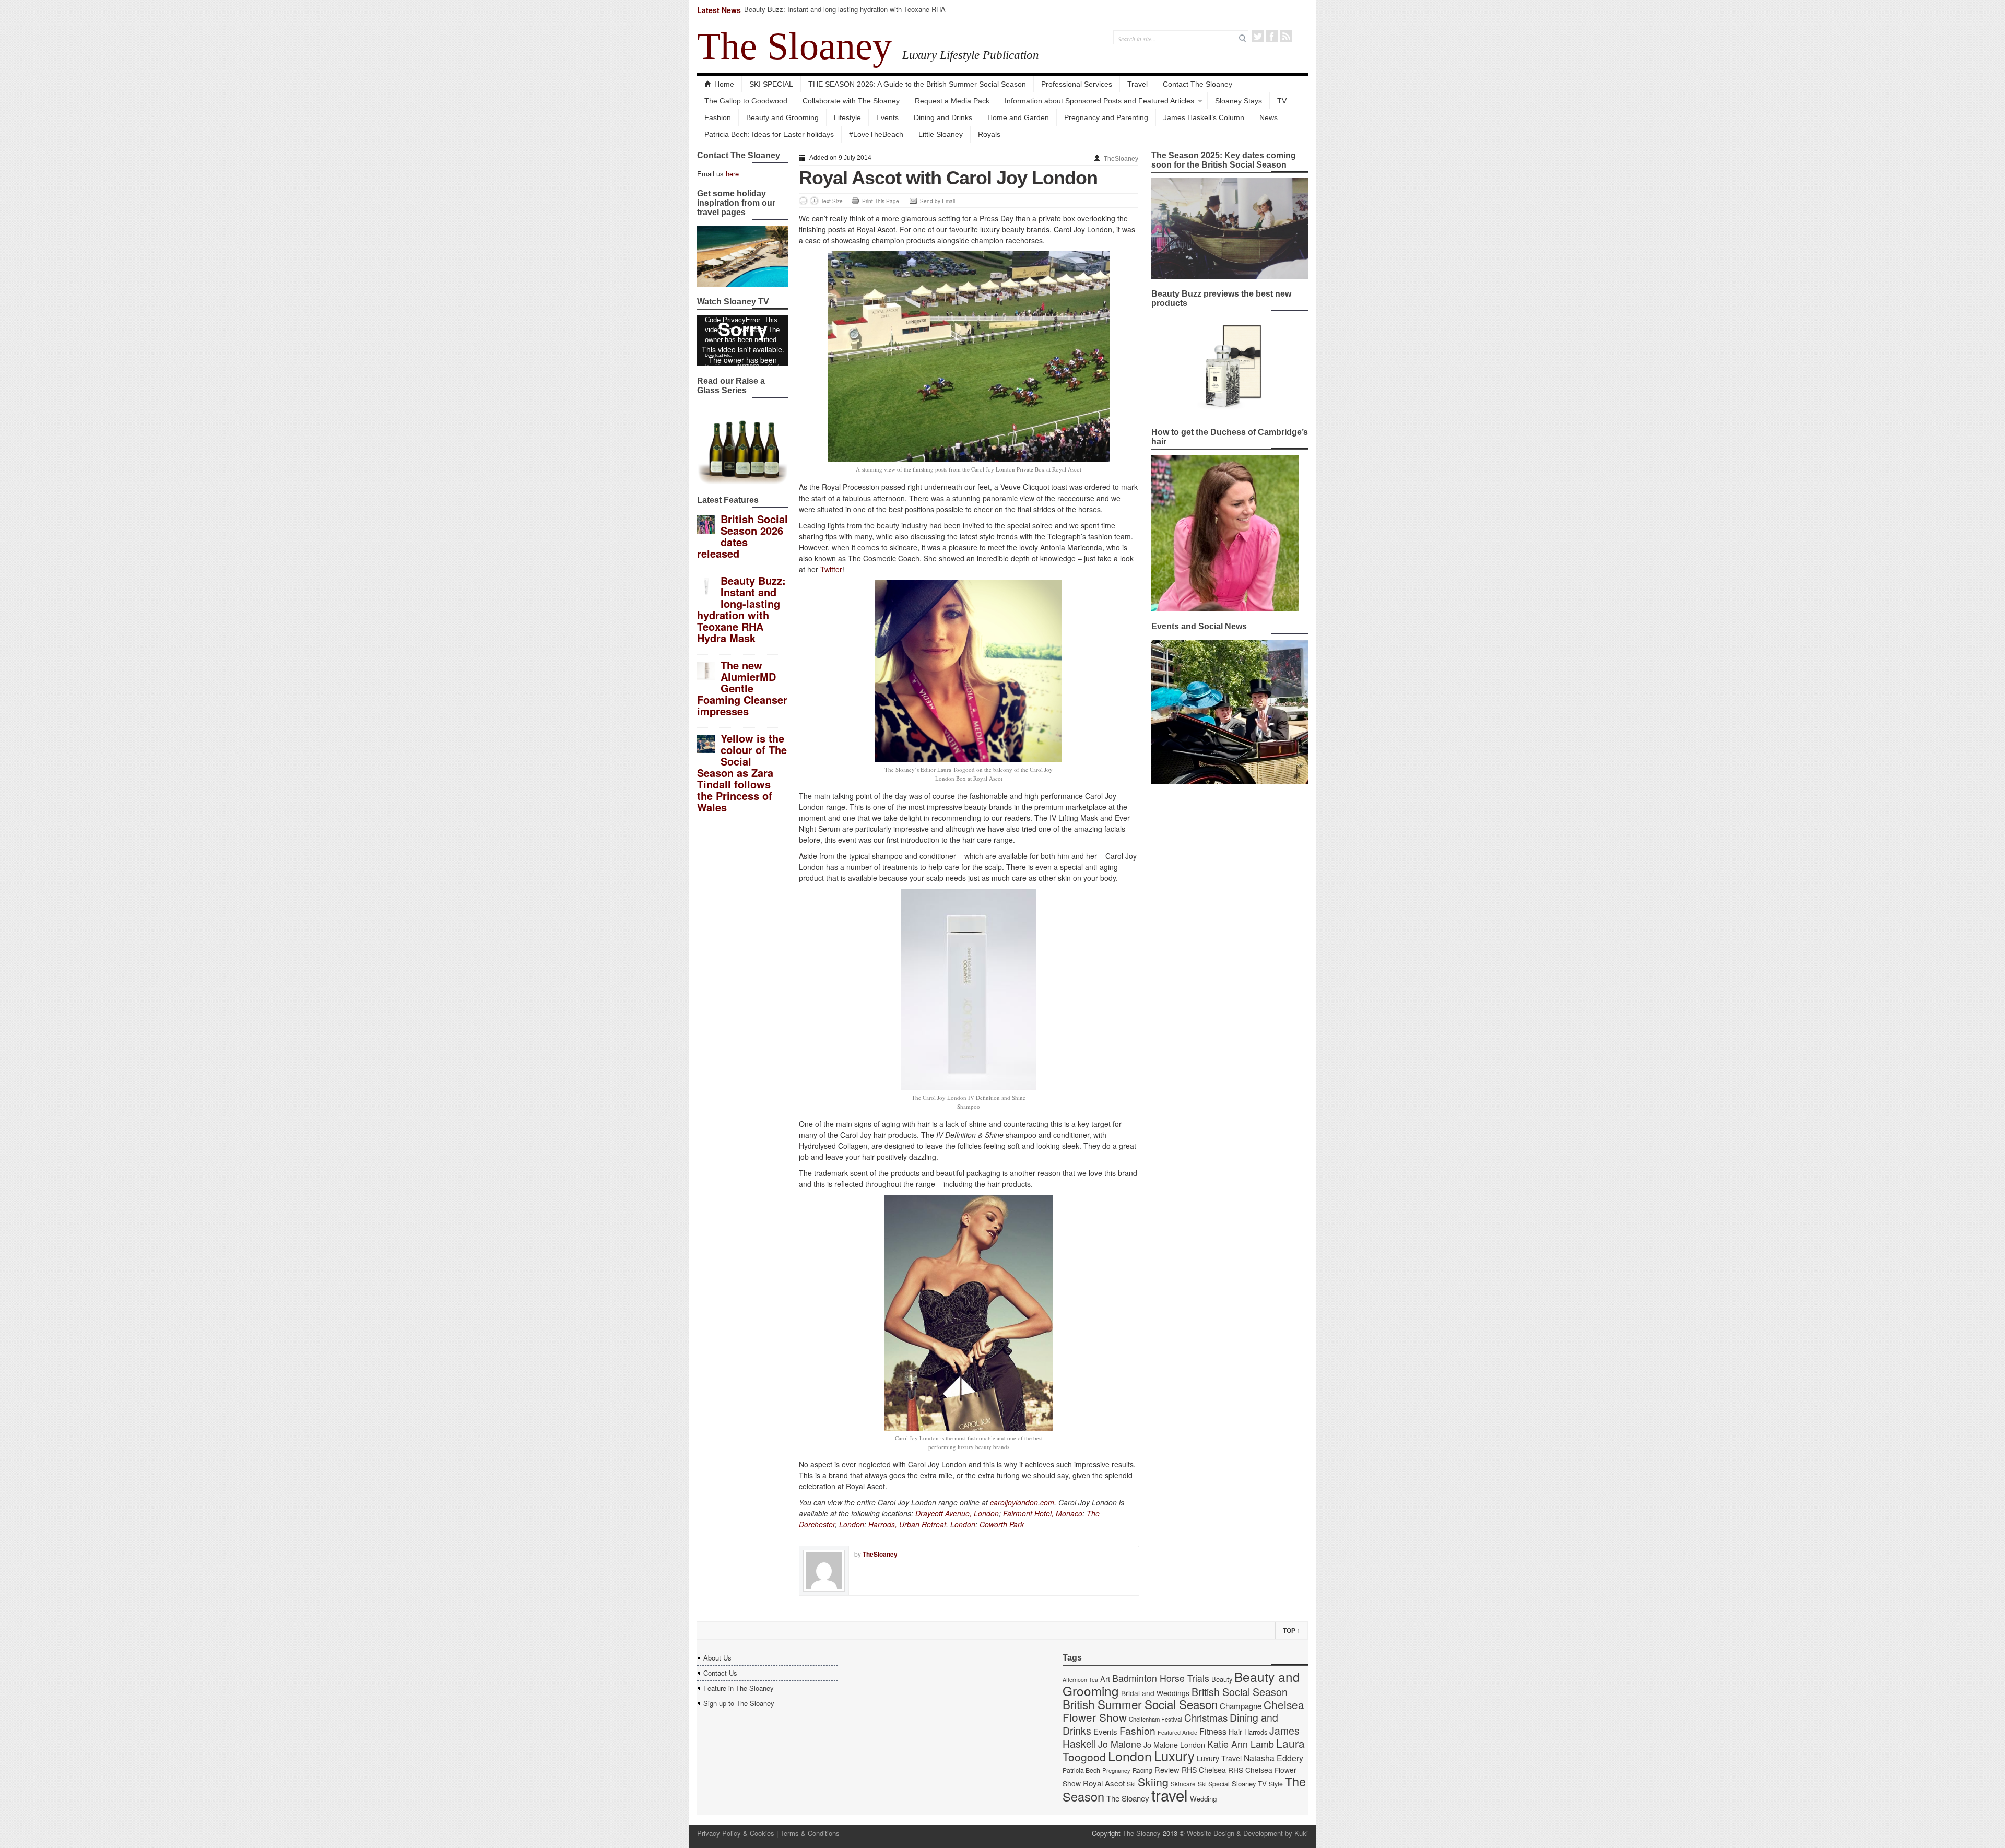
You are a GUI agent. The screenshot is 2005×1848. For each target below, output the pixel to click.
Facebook (1272, 36)
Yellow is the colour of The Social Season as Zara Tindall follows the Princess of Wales (742, 773)
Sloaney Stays (1239, 101)
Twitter (1258, 36)
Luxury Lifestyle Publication (971, 55)
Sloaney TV (1249, 1784)
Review (1167, 1769)
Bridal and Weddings (1155, 1693)
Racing (1142, 1770)
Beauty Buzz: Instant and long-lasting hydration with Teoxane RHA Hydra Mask (845, 14)
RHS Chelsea (1204, 1770)
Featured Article (1177, 1732)
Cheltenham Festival (1155, 1719)
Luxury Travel (1219, 1758)
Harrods (1256, 1732)
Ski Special (1214, 1784)
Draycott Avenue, (943, 1513)
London (986, 1513)
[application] (743, 340)
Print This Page (881, 201)
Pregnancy (1116, 1770)
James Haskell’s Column (1204, 117)
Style (1276, 1784)
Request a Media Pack (952, 101)
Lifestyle (847, 117)
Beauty (1222, 1679)
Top (1292, 1631)
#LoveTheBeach (876, 134)
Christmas (1206, 1717)
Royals (989, 134)
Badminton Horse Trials (1161, 1678)
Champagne (1241, 1706)
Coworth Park (1002, 1524)
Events (887, 117)
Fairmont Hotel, (1028, 1513)
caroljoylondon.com (1022, 1502)
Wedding (1203, 1799)
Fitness (1213, 1731)
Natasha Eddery (1273, 1758)
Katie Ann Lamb (1241, 1744)
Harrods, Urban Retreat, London (922, 1524)
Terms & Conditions (810, 1833)
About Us (717, 1658)
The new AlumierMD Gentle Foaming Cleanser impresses (742, 688)
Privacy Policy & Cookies (736, 1833)
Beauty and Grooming (782, 117)
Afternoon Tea (1080, 1680)
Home (724, 84)
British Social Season (1240, 1692)
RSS (1286, 36)
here (732, 174)
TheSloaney (1121, 159)
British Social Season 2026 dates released (742, 536)
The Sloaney (794, 46)
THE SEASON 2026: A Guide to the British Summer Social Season (917, 84)
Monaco (1069, 1513)
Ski (1131, 1784)
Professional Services (1077, 84)
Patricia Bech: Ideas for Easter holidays (769, 134)
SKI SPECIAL (771, 84)
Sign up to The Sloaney (739, 1703)
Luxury (1174, 1756)
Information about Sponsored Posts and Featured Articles (1099, 101)
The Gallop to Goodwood (746, 101)
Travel (1137, 84)
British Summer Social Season (1140, 1704)
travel (1170, 1795)
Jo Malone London (1174, 1745)
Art (1105, 1679)
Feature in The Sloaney (739, 1688)
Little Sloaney (941, 134)
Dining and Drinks (943, 117)
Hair (1235, 1732)
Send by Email (937, 201)
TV (1282, 101)
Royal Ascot (1104, 1783)
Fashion (718, 117)
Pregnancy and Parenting (1106, 117)
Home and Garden (1018, 117)
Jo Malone (1120, 1744)
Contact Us (720, 1673)
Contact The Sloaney (1198, 84)
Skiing (1153, 1781)
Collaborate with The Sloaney (851, 101)
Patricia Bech (1081, 1770)
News (1269, 117)
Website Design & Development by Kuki (1247, 1833)
